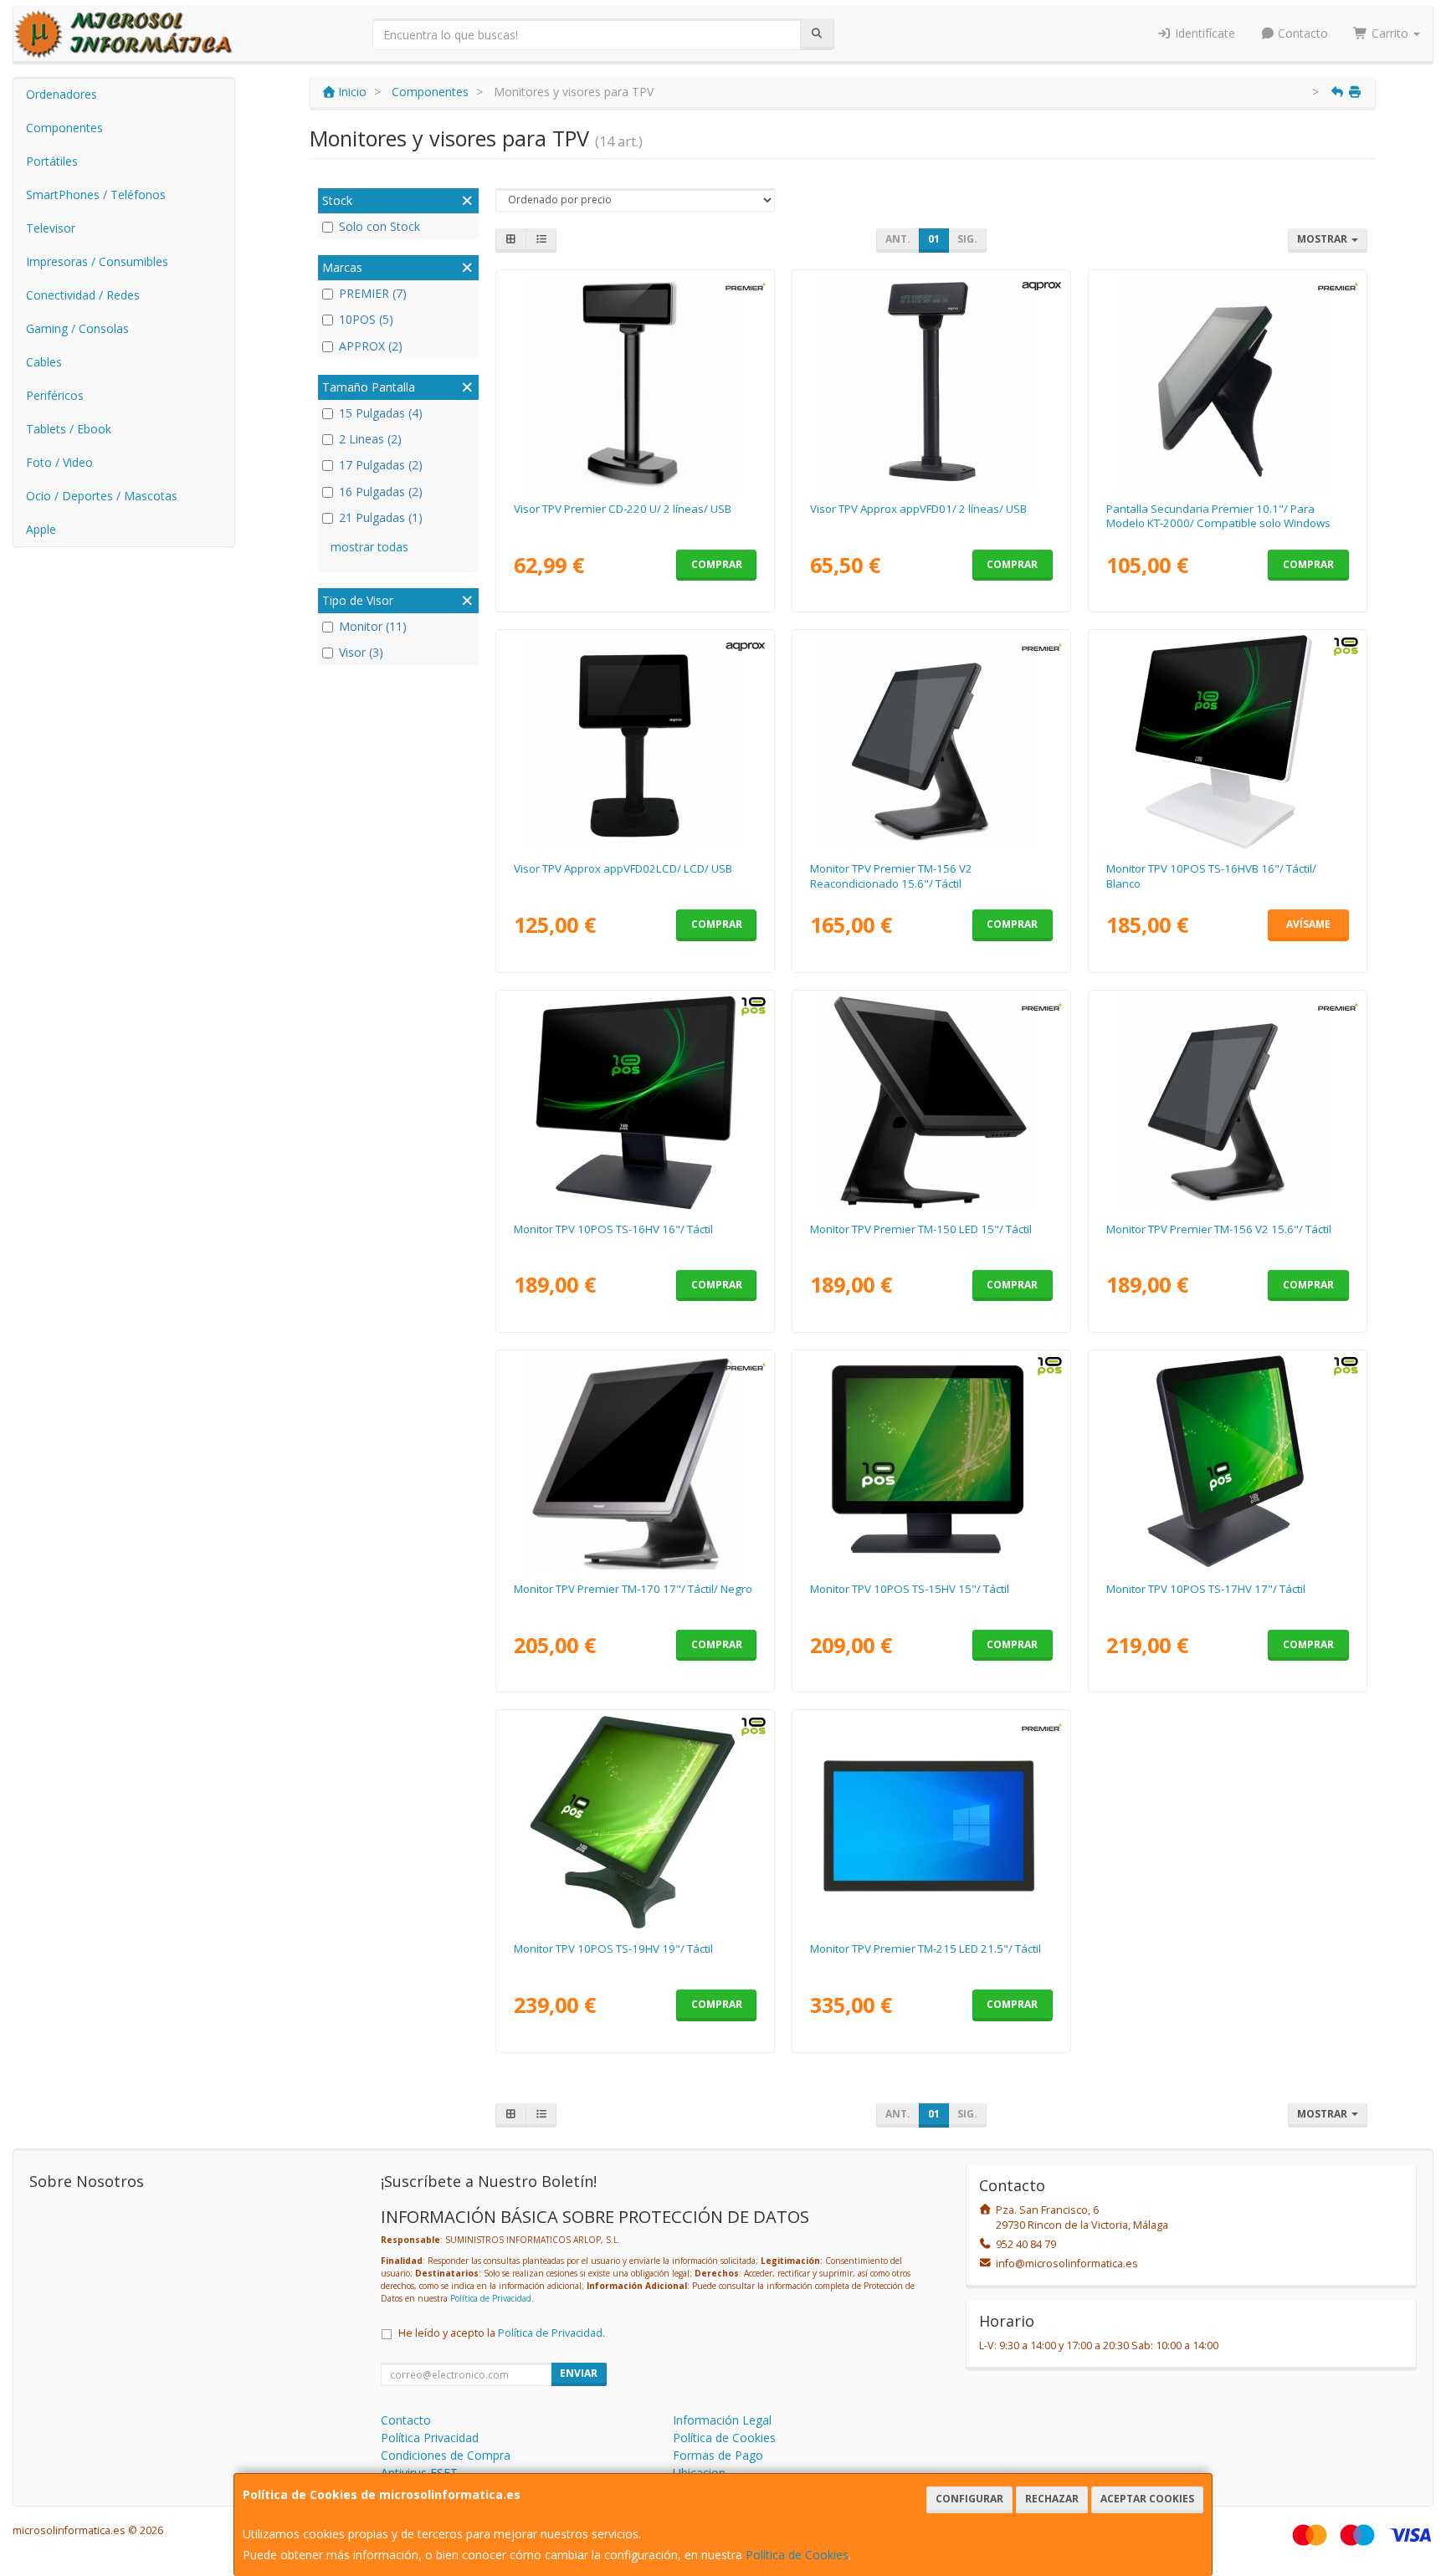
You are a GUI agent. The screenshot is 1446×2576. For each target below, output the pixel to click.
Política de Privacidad (491, 2298)
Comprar (717, 564)
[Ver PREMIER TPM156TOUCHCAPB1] (1228, 1103)
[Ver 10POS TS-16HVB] (1228, 742)
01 (934, 239)
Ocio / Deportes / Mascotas (102, 496)
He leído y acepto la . (502, 2333)
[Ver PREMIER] (932, 742)
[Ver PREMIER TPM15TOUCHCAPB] (932, 1103)
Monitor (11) (373, 626)
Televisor (51, 228)
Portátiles (52, 161)
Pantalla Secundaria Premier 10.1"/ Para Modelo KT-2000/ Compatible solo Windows (1218, 516)
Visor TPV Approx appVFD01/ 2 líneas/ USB (918, 509)
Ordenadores (62, 94)
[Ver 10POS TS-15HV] (932, 1462)
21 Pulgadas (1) (381, 517)
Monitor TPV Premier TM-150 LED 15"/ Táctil (921, 1229)
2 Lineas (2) (370, 439)
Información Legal (722, 2420)
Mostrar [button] (1323, 239)
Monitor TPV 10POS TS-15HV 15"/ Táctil (910, 1589)
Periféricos (55, 395)
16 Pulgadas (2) (381, 492)
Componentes (64, 128)
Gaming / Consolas (77, 328)
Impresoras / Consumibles (97, 261)
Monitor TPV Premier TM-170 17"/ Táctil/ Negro (633, 1589)
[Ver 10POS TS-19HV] (636, 1822)
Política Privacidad (430, 2438)
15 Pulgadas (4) (381, 413)
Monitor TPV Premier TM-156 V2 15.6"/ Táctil (1219, 1229)
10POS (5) (366, 319)
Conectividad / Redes (83, 295)
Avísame (1308, 924)
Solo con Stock (379, 226)
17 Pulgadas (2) (381, 465)
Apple (41, 529)
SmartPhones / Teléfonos (96, 195)
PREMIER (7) (373, 293)
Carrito (1390, 33)
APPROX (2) (371, 346)
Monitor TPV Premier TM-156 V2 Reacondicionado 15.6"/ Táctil (891, 876)
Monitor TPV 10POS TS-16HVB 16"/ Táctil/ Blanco (1211, 876)
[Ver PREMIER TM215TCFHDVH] (932, 1822)
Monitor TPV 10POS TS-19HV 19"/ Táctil (613, 1949)
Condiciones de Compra (446, 2455)
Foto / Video (59, 462)
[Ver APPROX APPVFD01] (932, 382)
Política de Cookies (797, 2555)
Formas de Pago (718, 2455)
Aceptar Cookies (1147, 2499)
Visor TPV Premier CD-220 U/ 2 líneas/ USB (623, 509)
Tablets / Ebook (69, 429)
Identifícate (1203, 33)
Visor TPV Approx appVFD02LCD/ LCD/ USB (623, 868)
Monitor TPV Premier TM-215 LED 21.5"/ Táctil (926, 1949)
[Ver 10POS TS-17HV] (1228, 1462)
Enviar (579, 2373)
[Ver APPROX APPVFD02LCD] (636, 742)
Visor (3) (361, 652)
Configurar (969, 2499)
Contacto (1301, 33)
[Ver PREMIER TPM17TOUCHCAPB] (636, 1462)
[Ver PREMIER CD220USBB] (636, 382)
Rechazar (1052, 2499)
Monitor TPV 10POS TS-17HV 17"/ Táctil (1206, 1589)
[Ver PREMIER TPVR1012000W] (1228, 382)
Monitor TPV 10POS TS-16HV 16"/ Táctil (613, 1229)
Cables (44, 362)
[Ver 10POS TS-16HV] (636, 1103)
